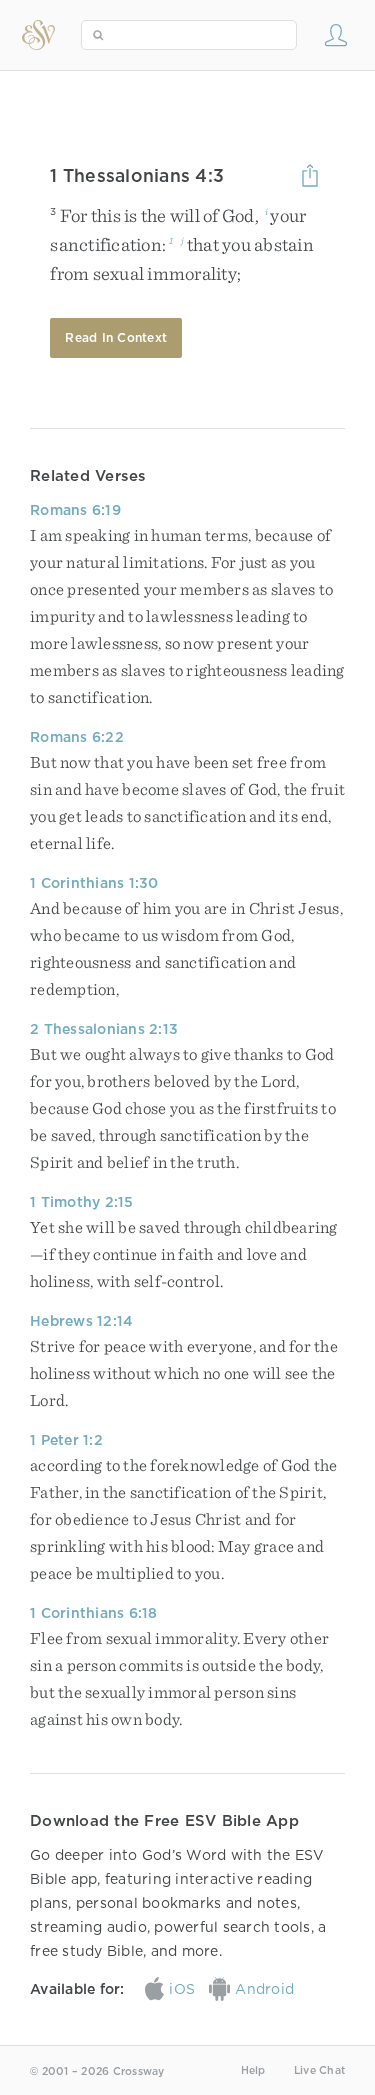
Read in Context (116, 337)
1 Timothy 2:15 (82, 1202)
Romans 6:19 (75, 510)
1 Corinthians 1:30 (94, 883)
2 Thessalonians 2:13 (104, 1029)
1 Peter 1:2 (66, 1440)
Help (253, 2070)
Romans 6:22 (77, 737)
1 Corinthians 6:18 (94, 1613)
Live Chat (319, 2070)
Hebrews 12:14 (81, 1321)
